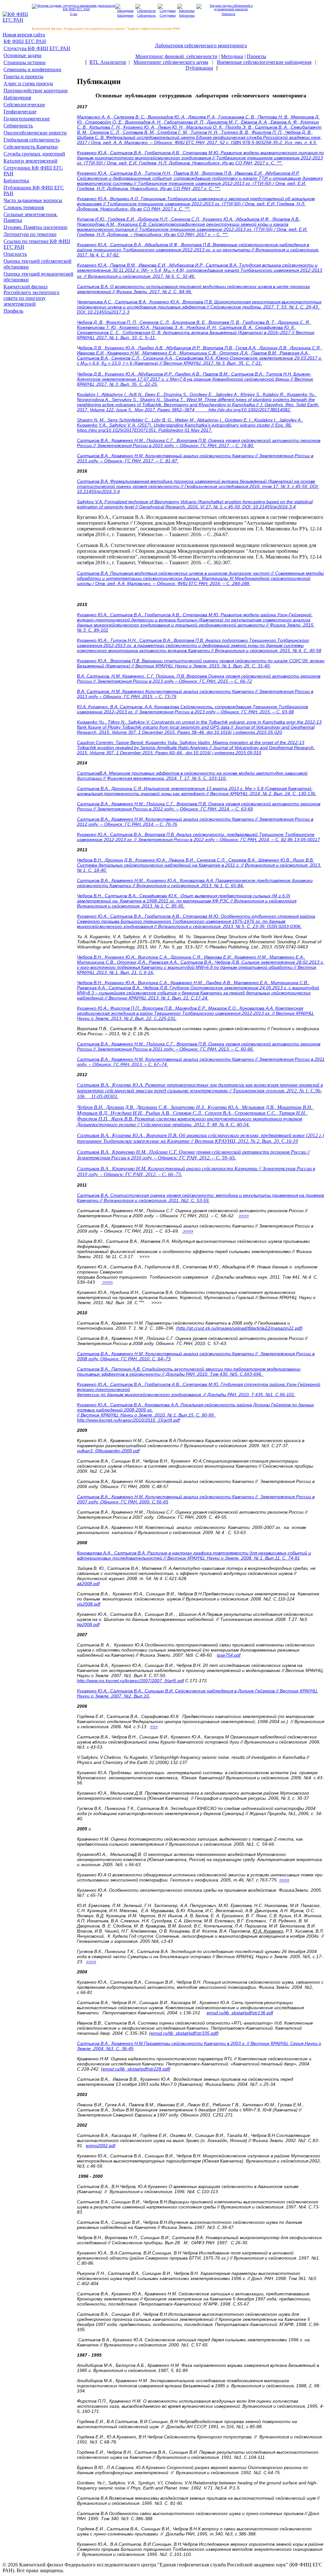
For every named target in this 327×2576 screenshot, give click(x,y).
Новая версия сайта (24, 35)
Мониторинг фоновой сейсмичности (176, 56)
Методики (232, 56)
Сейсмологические (24, 105)
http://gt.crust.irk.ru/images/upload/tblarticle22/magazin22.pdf (239, 1328)
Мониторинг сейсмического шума (171, 62)
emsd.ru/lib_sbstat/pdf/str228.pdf (136, 2069)
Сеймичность (18, 126)
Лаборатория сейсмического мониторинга (201, 46)
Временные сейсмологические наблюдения (264, 62)
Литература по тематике (30, 234)
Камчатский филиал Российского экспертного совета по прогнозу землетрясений (31, 295)
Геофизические (20, 112)
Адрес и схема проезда (28, 84)
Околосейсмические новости (35, 133)
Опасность (15, 254)
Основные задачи (23, 55)
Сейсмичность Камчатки (31, 147)
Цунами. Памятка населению (35, 227)
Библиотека (16, 181)
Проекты (257, 56)
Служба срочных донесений (34, 154)
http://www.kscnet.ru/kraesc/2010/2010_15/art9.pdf (128, 1420)
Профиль (13, 311)
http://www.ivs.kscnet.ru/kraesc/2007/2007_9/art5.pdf (130, 1681)
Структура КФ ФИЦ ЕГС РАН (37, 48)
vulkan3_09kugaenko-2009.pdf (108, 1451)
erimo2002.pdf (101, 2146)
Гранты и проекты (23, 76)
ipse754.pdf (229, 1655)
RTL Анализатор (108, 62)
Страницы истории (25, 62)
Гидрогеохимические (27, 119)
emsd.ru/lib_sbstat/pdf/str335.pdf (184, 2033)
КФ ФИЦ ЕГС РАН (25, 41)
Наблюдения (17, 98)
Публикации (199, 68)
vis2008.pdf (89, 1604)
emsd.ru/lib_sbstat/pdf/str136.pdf (240, 2013)
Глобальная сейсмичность (32, 140)
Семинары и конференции (32, 69)
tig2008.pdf (88, 1624)
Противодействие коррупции (36, 91)
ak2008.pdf (88, 1584)
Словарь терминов (24, 207)
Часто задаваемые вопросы (33, 200)
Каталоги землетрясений (30, 161)
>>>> (244, 1216)
